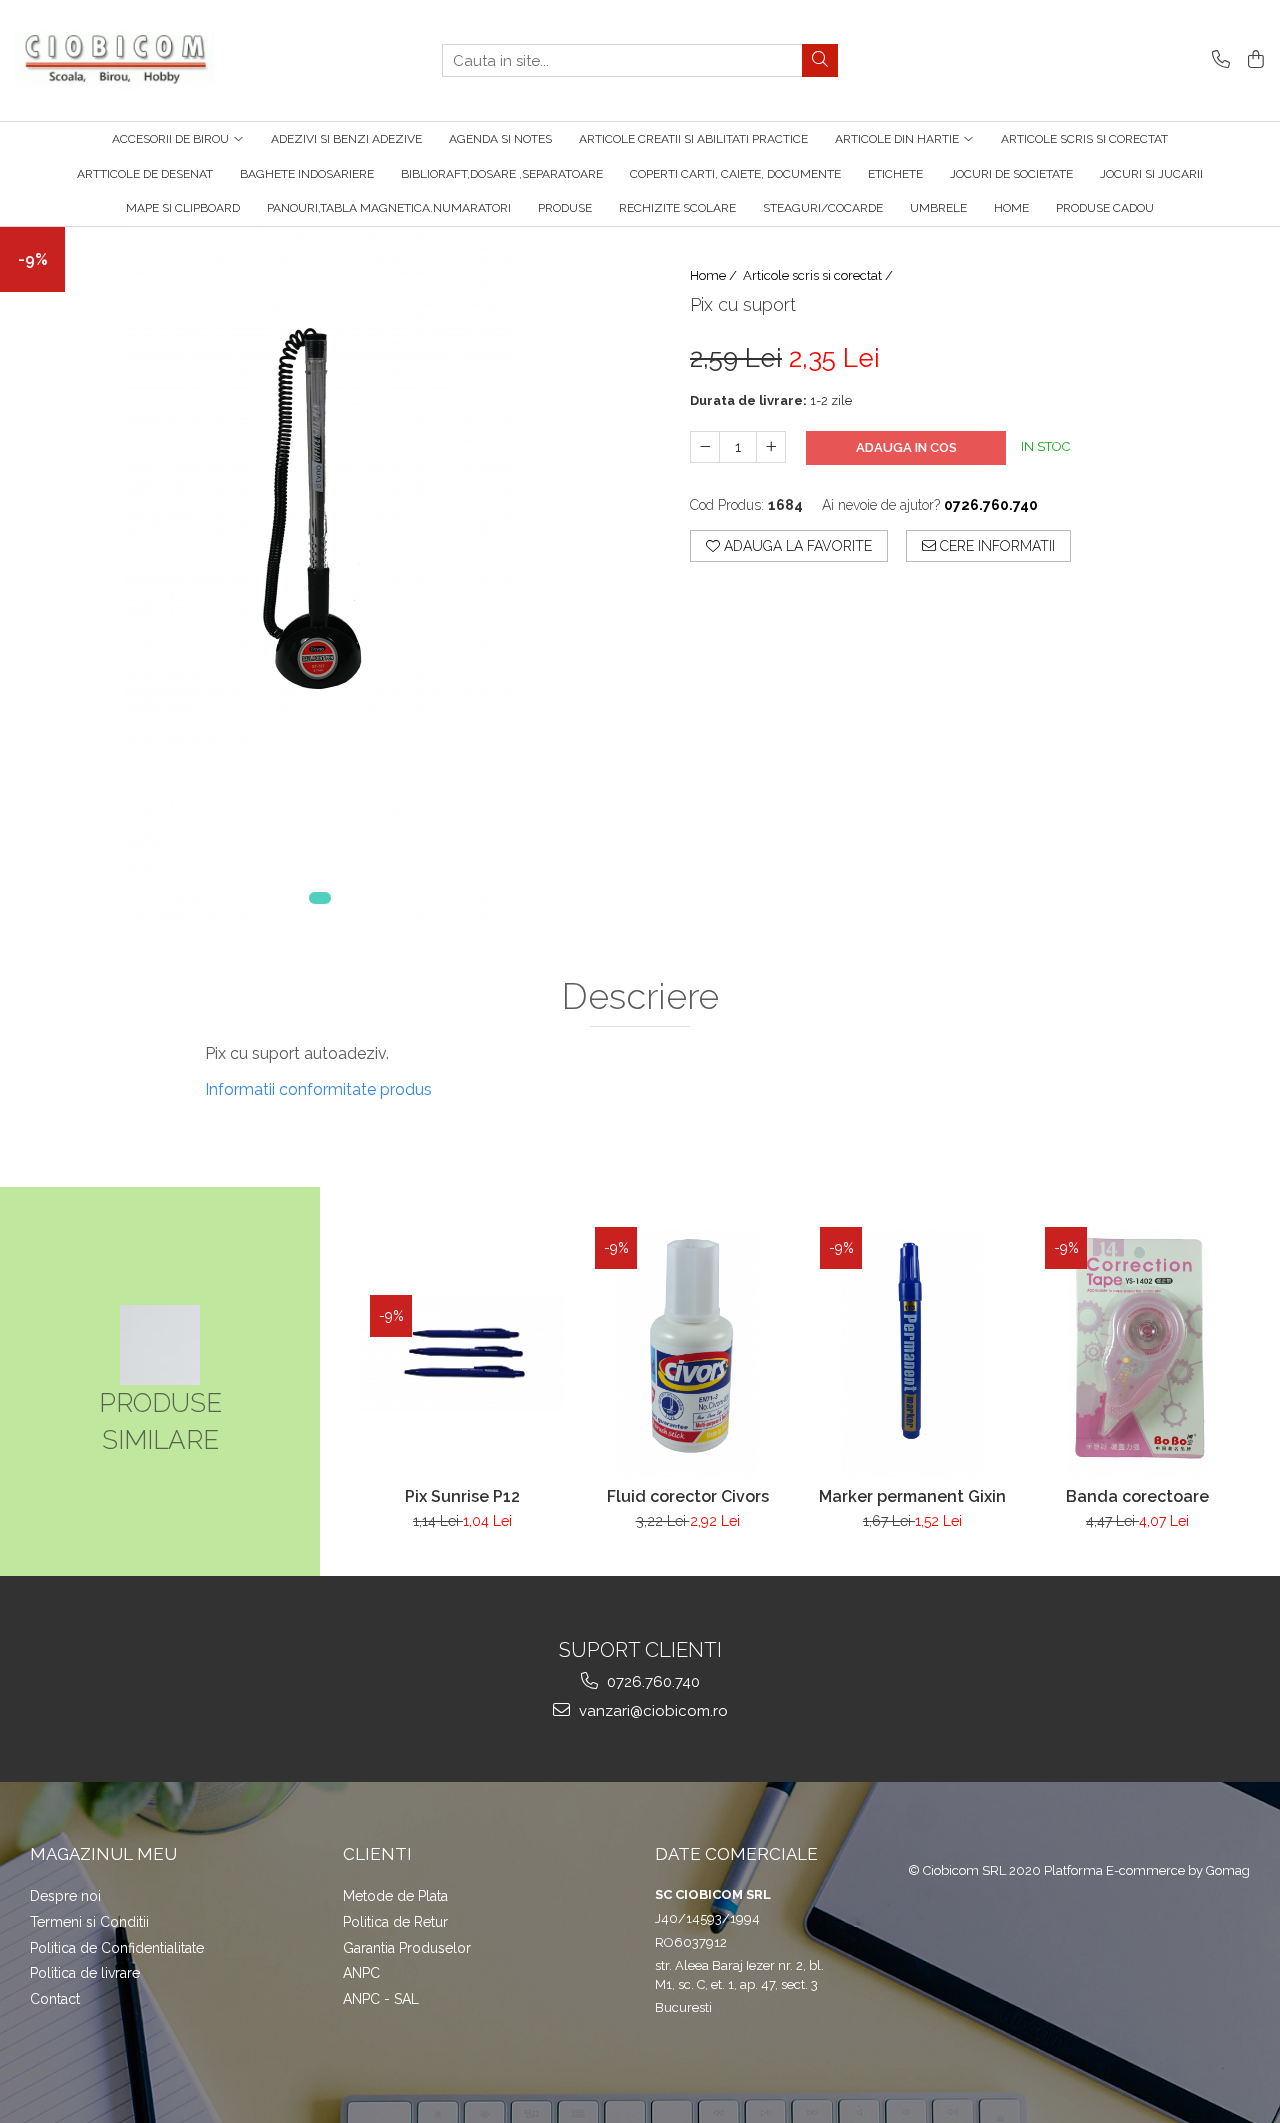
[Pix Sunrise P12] (462, 1352)
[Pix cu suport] (320, 577)
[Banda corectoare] (1137, 1352)
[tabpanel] (320, 577)
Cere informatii (995, 546)
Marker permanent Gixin (912, 1496)
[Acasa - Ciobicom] (115, 61)
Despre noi (65, 1896)
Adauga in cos (906, 447)
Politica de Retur (395, 1922)
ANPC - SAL (381, 1999)
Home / (715, 275)
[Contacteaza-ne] (1217, 60)
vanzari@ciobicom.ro (651, 1711)
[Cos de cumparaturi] (1252, 60)
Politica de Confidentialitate (117, 1948)
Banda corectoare (1137, 1496)
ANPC (361, 1973)
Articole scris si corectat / (819, 275)
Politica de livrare (85, 1973)
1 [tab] (320, 898)
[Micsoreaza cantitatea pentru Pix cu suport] (705, 447)
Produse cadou (1105, 208)
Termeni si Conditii (89, 1922)
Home (1011, 208)
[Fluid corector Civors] (687, 1352)
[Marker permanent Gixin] (912, 1352)
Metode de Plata (395, 1896)
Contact (55, 1999)
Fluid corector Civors (688, 1496)
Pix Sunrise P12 (462, 1496)
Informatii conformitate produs (318, 1089)
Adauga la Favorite (796, 546)
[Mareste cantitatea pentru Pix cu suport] (771, 447)
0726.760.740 (651, 1682)
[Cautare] (820, 60)
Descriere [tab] (640, 997)
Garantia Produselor (407, 1948)
